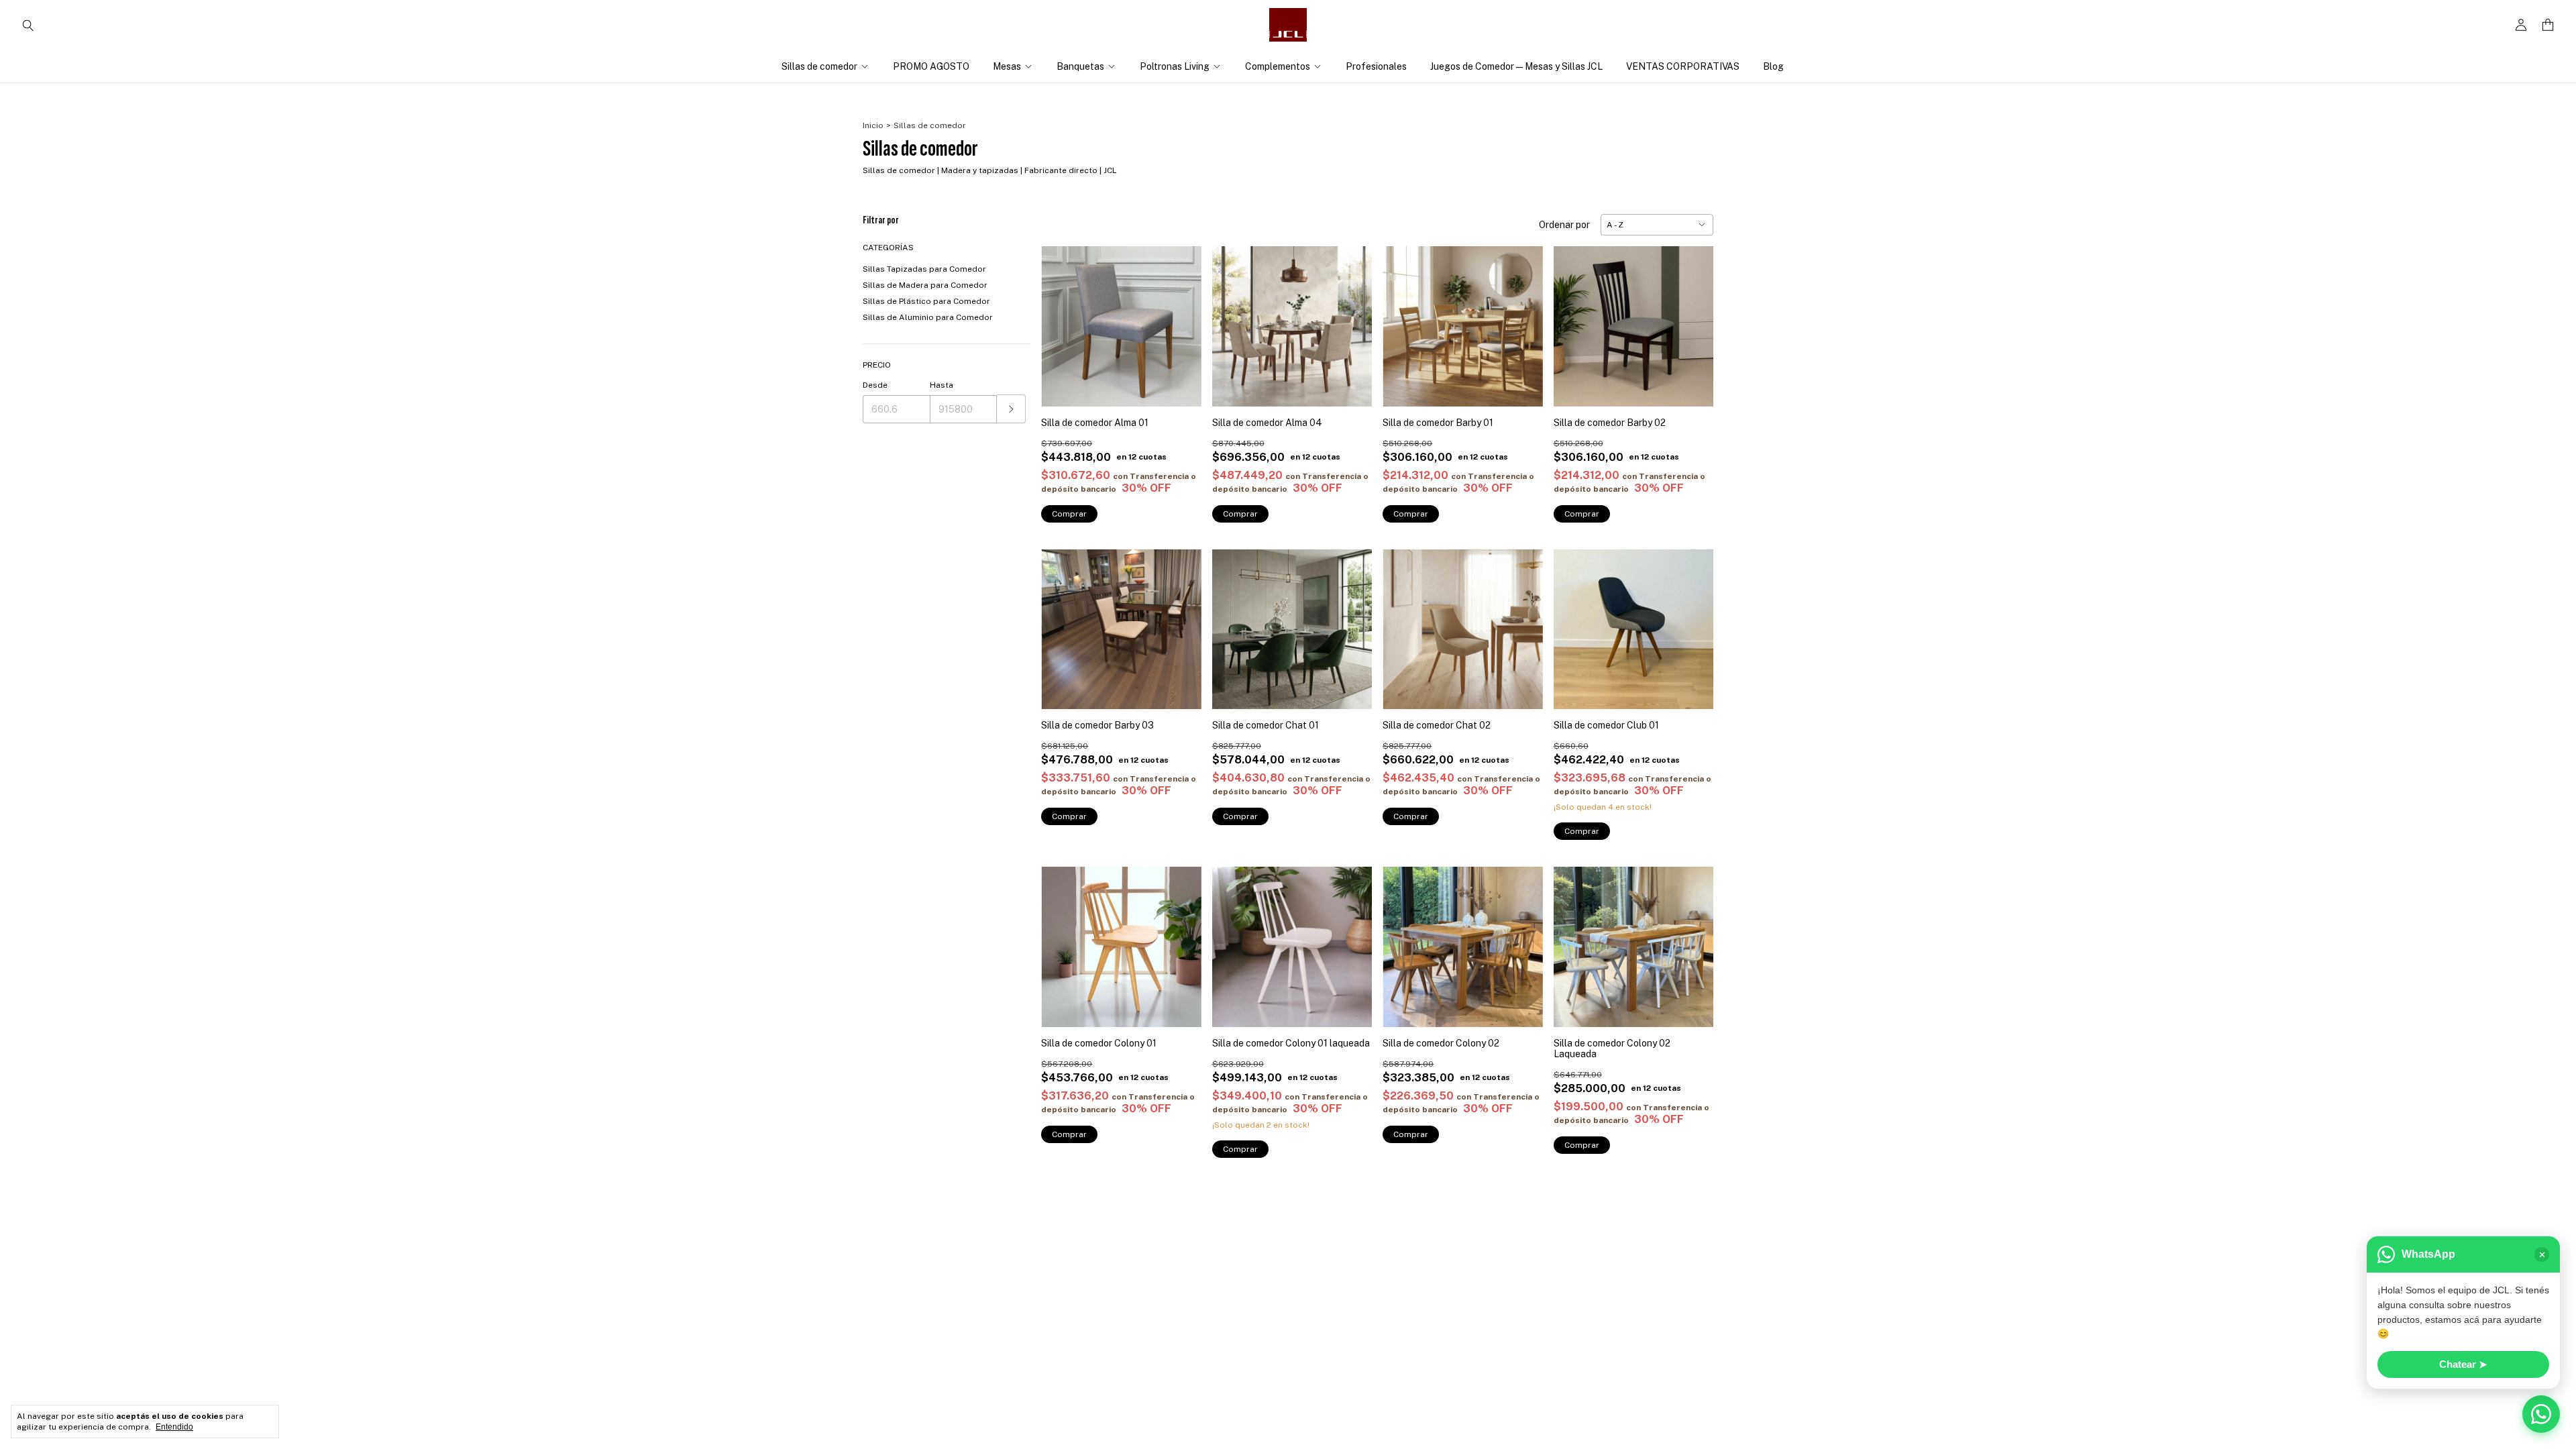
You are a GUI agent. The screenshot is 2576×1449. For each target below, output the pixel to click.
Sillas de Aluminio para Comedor (928, 317)
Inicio (873, 125)
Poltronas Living (1175, 66)
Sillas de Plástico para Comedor (926, 301)
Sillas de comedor (819, 66)
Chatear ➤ (2463, 1364)
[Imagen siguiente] (1181, 318)
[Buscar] (28, 25)
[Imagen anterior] (1061, 318)
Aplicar (1011, 409)
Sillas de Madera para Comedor (925, 285)
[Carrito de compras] (2548, 25)
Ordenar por (1564, 225)
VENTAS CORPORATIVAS (1683, 66)
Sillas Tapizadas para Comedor (924, 269)
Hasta (942, 385)
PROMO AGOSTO (931, 66)
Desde (875, 385)
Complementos (1278, 66)
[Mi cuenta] (2521, 25)
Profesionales (1376, 66)
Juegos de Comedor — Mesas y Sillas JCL (1516, 66)
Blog (1773, 66)
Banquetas (1080, 66)
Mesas (1007, 66)
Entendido (174, 1427)
